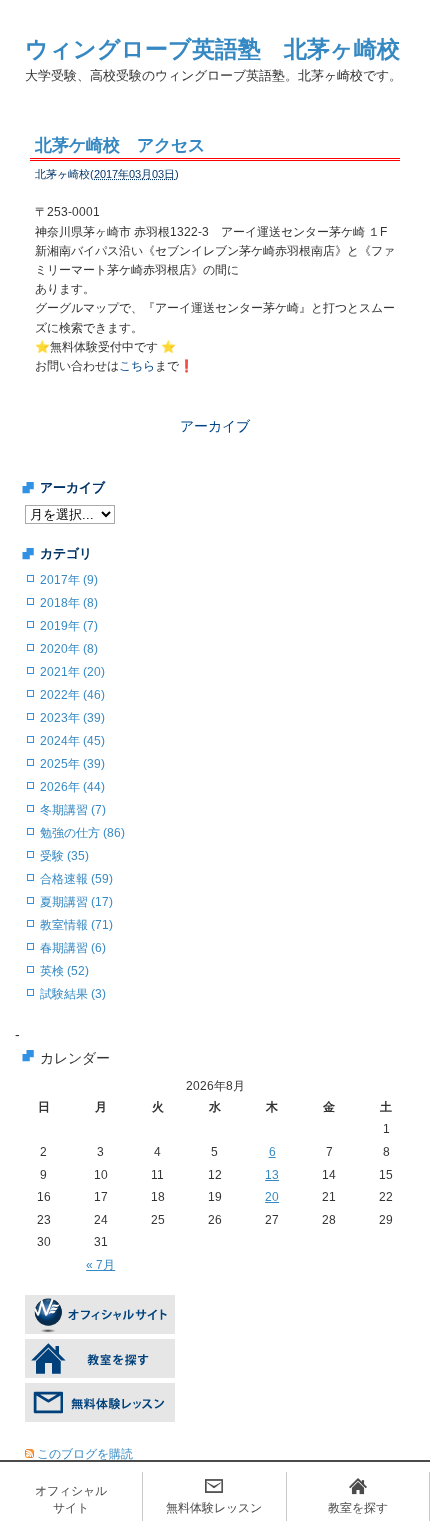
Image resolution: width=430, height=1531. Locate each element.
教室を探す (358, 1508)
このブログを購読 (85, 1454)
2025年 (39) (72, 764)
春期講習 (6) (73, 948)
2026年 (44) (72, 787)
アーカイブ (215, 426)
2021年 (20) (72, 672)
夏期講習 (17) (76, 902)
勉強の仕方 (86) (82, 833)
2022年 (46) (72, 695)
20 (272, 1197)
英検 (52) (64, 971)
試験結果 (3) (73, 994)
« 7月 (100, 1265)
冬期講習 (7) (73, 810)
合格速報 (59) (76, 879)
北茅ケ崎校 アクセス (120, 145)
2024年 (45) (72, 741)
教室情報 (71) (76, 925)
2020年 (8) (69, 649)
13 (272, 1175)
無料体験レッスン (214, 1508)
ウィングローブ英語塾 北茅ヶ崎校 (212, 49)
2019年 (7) (69, 626)
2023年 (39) (72, 718)
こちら (137, 366)
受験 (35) (64, 856)
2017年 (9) (69, 580)
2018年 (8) (69, 603)
